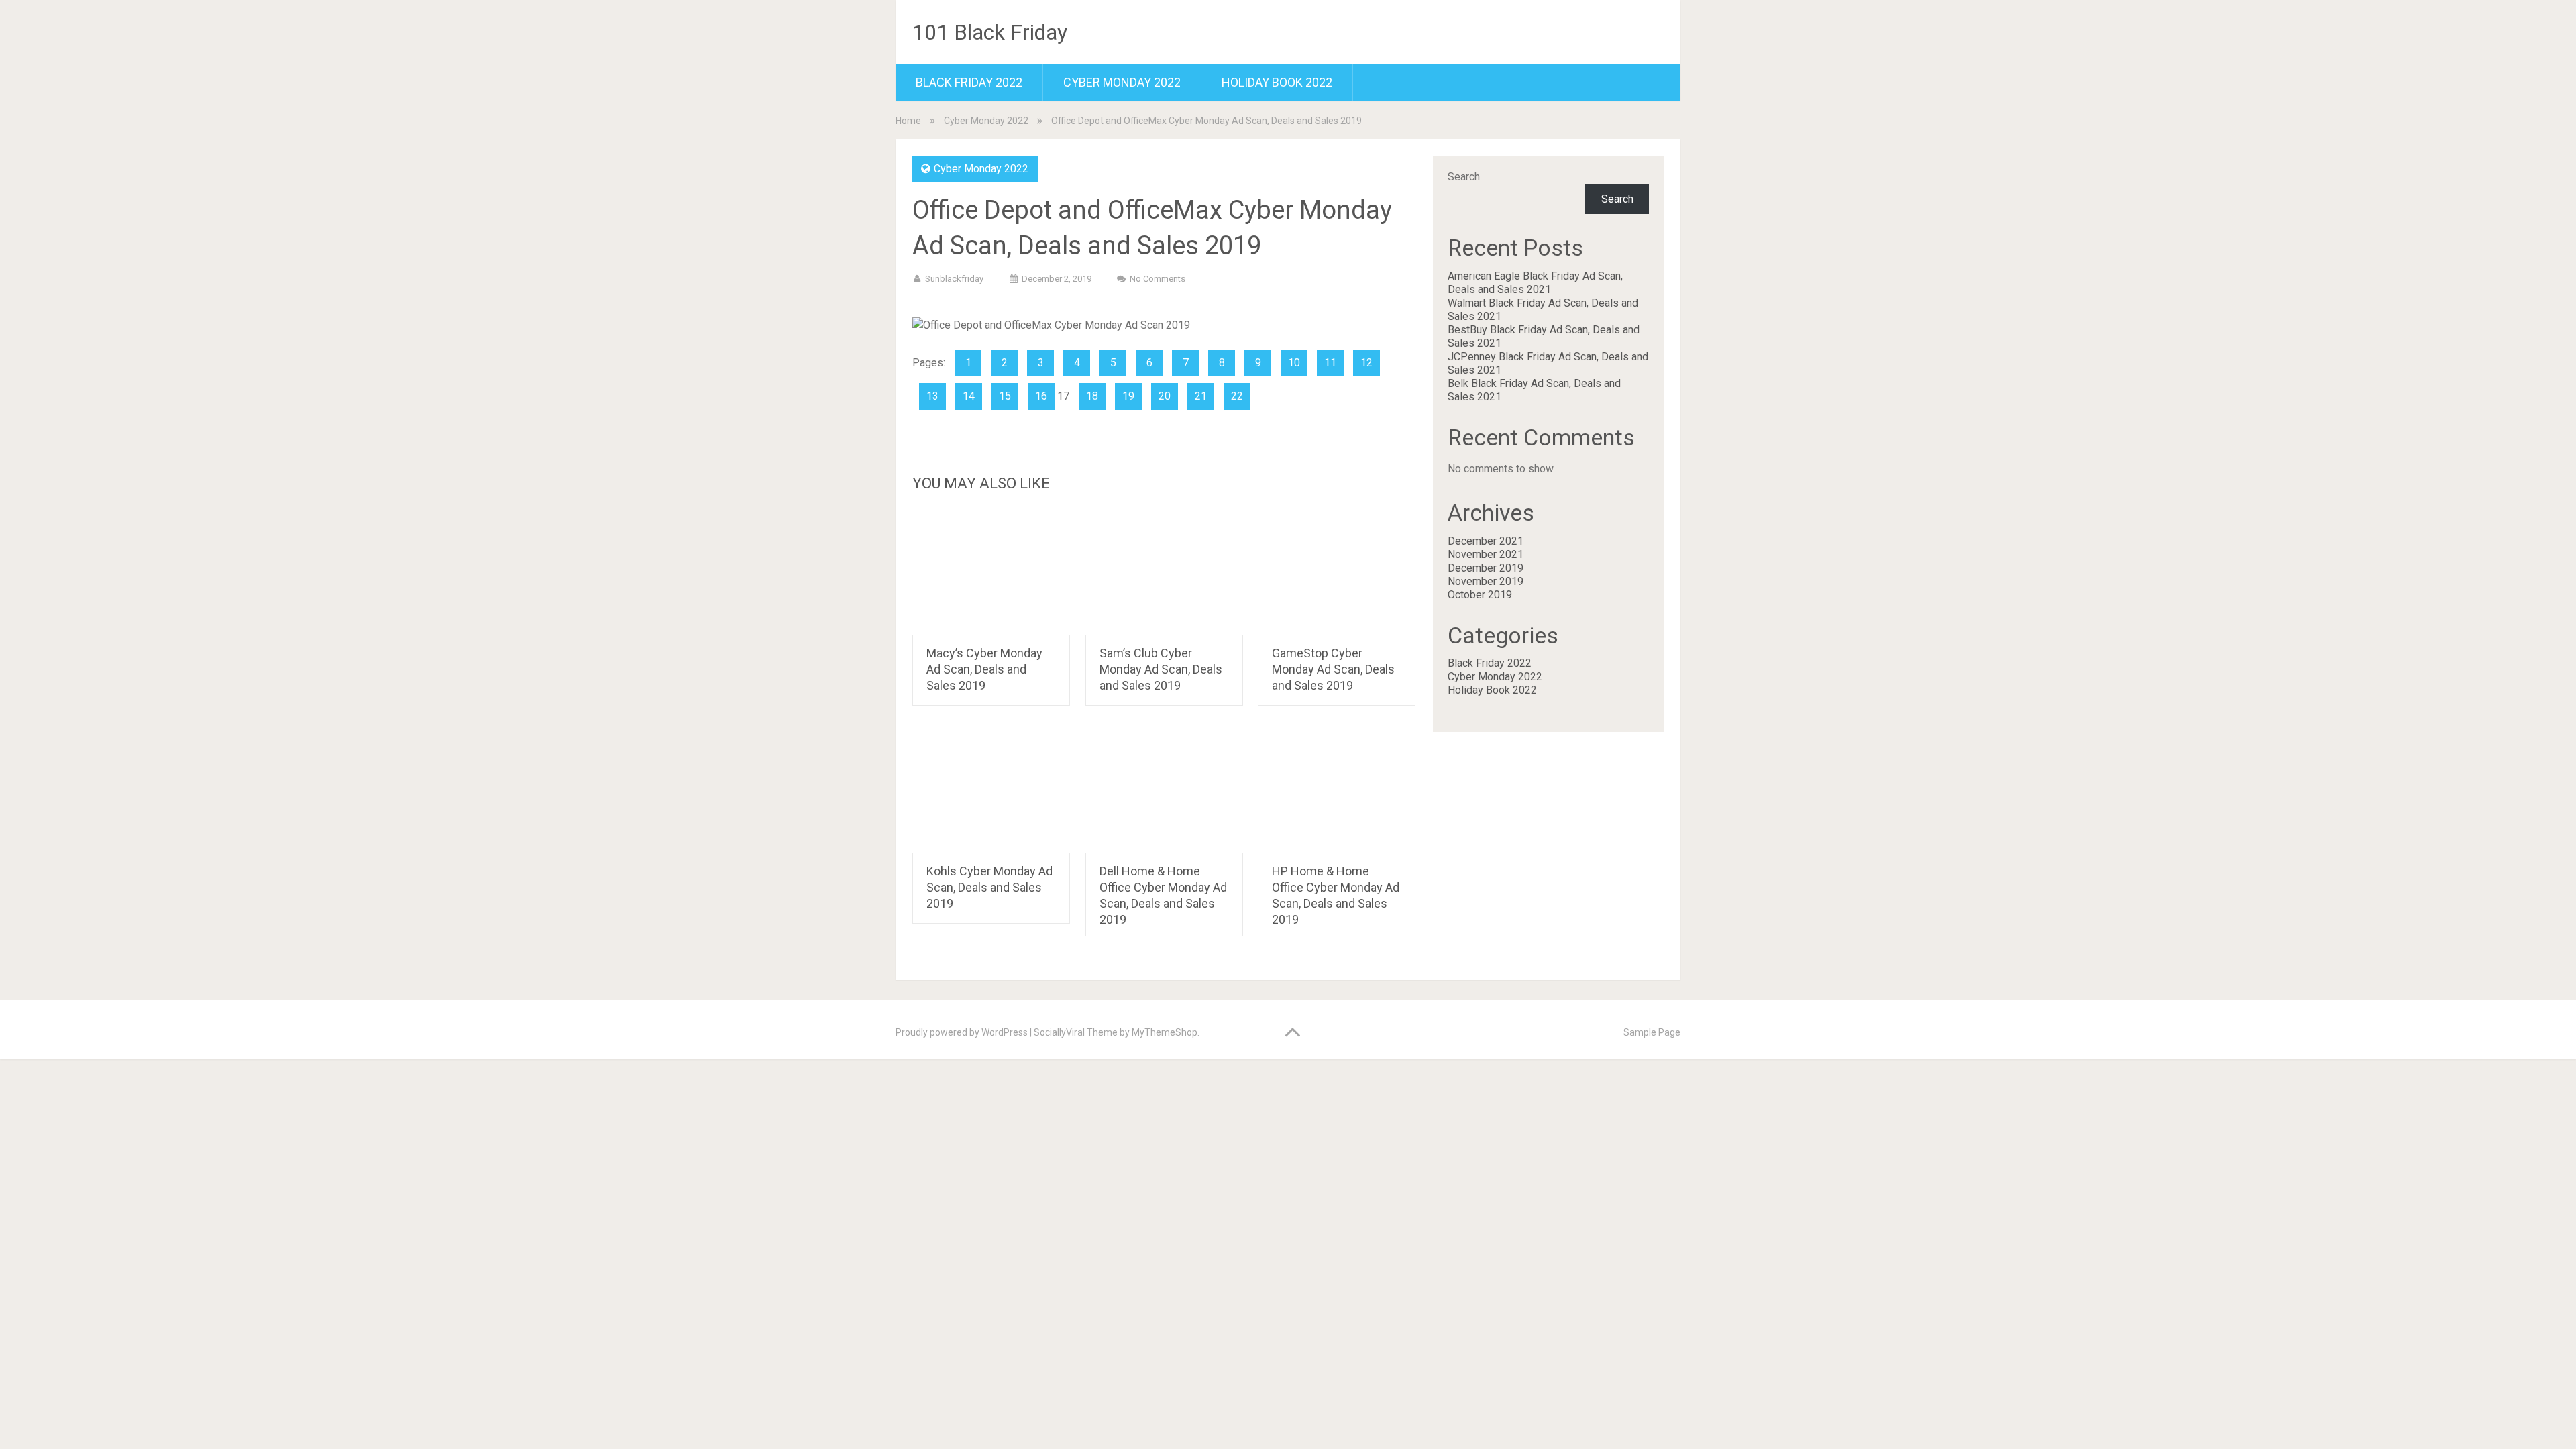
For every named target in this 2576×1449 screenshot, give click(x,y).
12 (1366, 363)
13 (932, 396)
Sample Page (1652, 1032)
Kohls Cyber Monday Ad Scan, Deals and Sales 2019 (989, 887)
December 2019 (1486, 568)
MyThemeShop (1165, 1032)
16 (1041, 396)
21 (1201, 396)
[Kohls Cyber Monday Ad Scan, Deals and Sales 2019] (991, 790)
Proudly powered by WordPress (962, 1032)
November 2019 (1486, 581)
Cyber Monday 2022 (1122, 82)
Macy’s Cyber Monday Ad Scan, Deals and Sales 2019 (984, 669)
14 (969, 396)
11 (1330, 363)
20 (1165, 396)
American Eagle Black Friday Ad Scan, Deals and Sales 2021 (1535, 283)
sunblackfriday (954, 279)
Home (908, 121)
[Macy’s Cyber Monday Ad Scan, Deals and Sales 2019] (991, 572)
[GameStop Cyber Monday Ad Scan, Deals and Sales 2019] (1337, 572)
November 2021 (1486, 554)
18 (1092, 396)
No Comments (1158, 279)
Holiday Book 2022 (1277, 82)
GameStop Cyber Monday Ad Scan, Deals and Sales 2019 (1333, 669)
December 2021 (1486, 541)
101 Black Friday (990, 32)
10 (1294, 363)
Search (1464, 177)
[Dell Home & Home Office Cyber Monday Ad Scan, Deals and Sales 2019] (1164, 790)
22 (1237, 396)
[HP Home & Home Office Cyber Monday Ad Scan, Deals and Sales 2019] (1337, 790)
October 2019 (1480, 595)
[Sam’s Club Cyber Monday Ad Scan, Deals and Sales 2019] (1164, 572)
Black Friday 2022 (969, 82)
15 (1005, 396)
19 (1128, 396)
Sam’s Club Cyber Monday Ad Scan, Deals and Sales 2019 (1161, 669)
